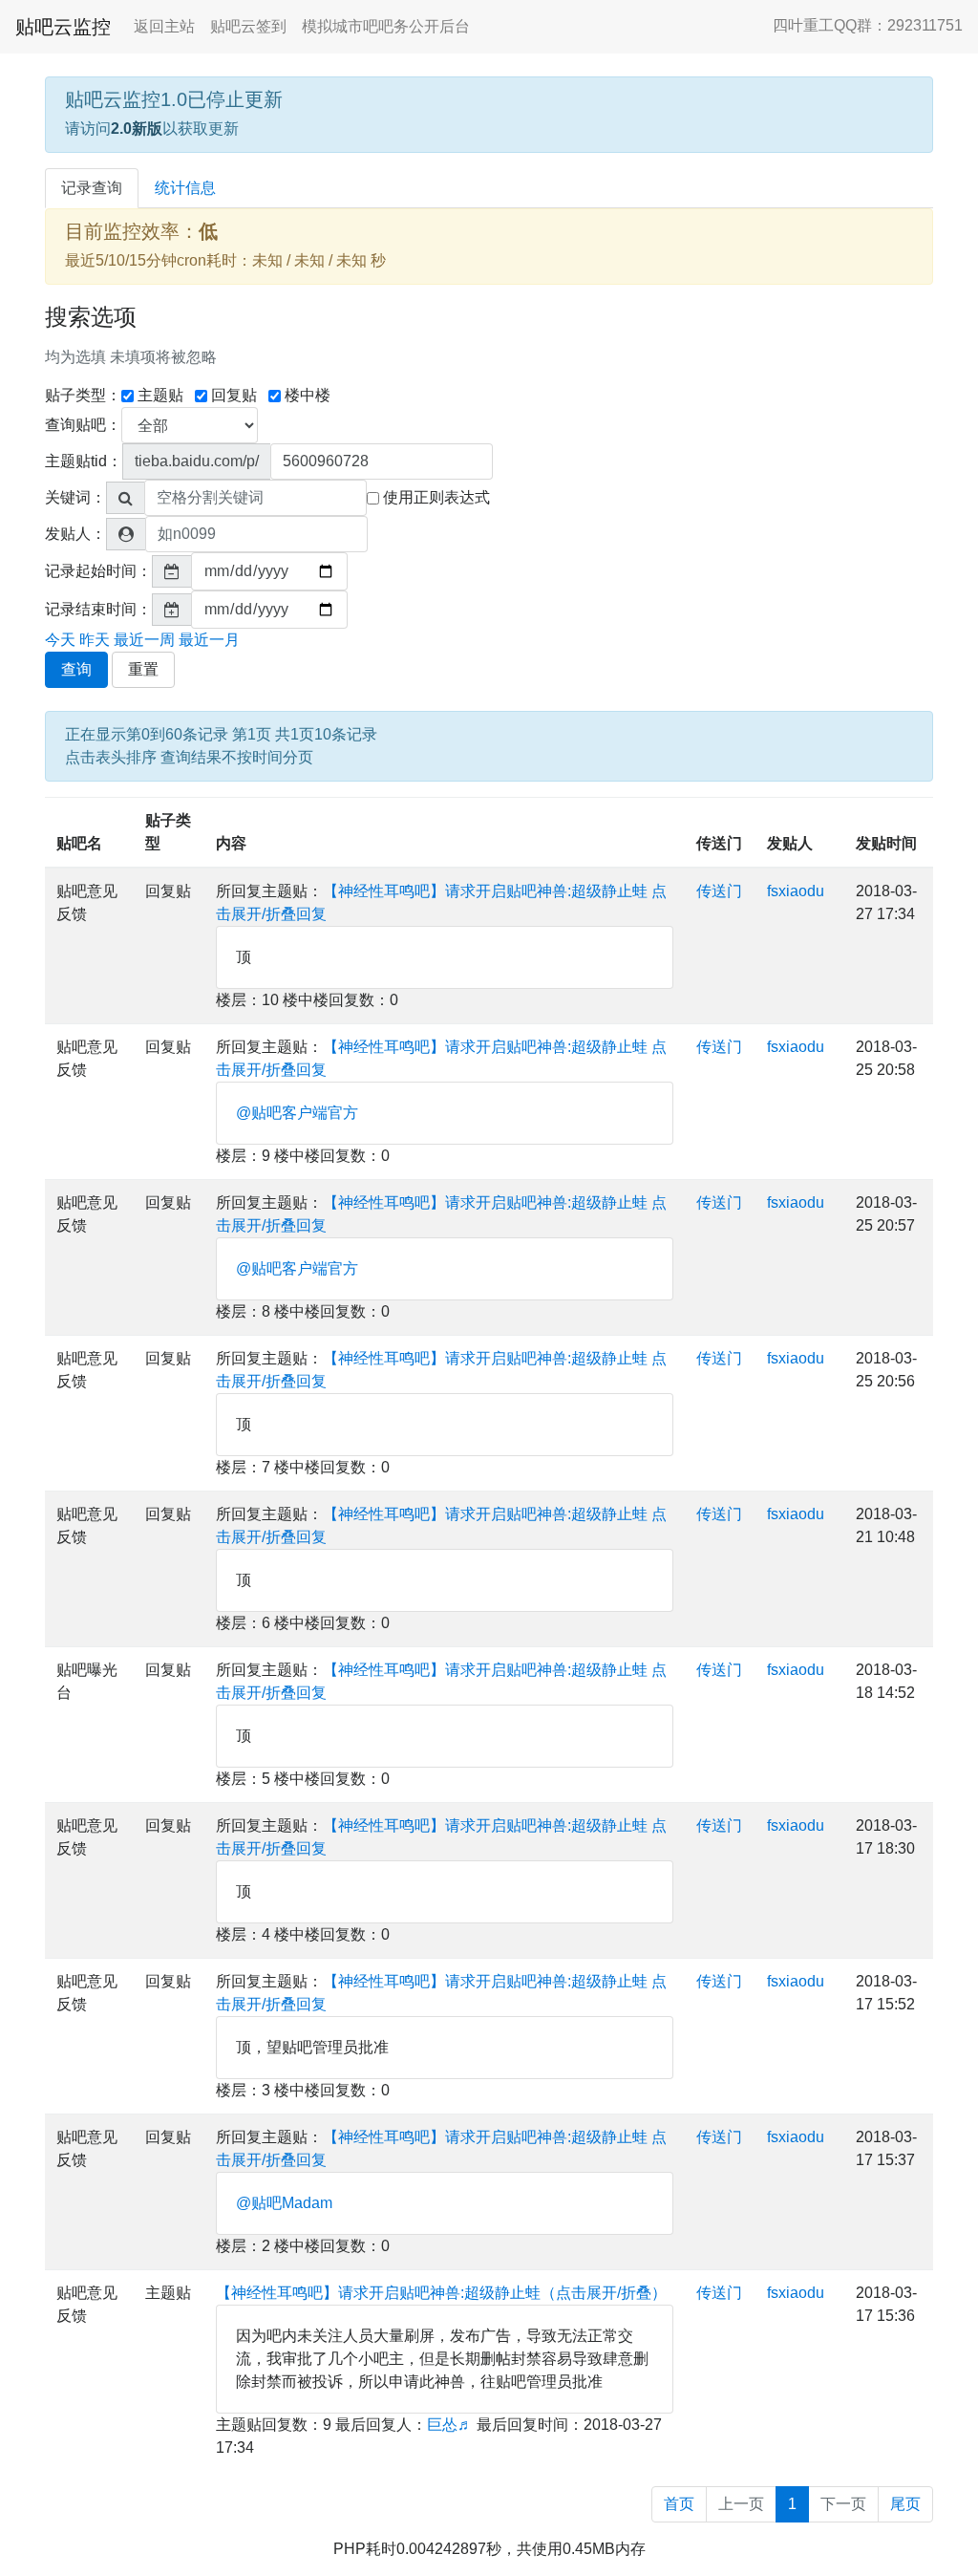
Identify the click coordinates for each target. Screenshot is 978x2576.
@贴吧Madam (284, 2203)
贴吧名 (79, 843)
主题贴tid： (84, 461)
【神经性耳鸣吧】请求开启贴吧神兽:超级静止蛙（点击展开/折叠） (441, 2293)
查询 (76, 669)
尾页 (905, 2504)
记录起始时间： (98, 571)
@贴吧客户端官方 (297, 1113)
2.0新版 (137, 129)
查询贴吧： (83, 425)
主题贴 (160, 395)
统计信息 (185, 188)
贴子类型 (168, 832)
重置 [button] (143, 669)
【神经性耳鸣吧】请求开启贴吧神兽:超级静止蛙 (485, 891)
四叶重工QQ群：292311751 (868, 25)
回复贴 (234, 395)
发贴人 (790, 843)
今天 (60, 640)
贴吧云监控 (63, 27)
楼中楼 (308, 395)
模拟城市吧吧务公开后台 (386, 26)
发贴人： (75, 534)
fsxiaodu (796, 891)
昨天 (95, 640)
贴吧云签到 (248, 26)
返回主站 (164, 26)
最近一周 (144, 640)
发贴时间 (886, 843)
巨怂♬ (450, 2425)
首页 (679, 2504)
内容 (231, 843)
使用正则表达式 (436, 497)
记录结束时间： (98, 609)
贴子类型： (83, 395)
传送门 (719, 843)
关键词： (75, 497)
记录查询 (92, 188)
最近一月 (209, 640)
